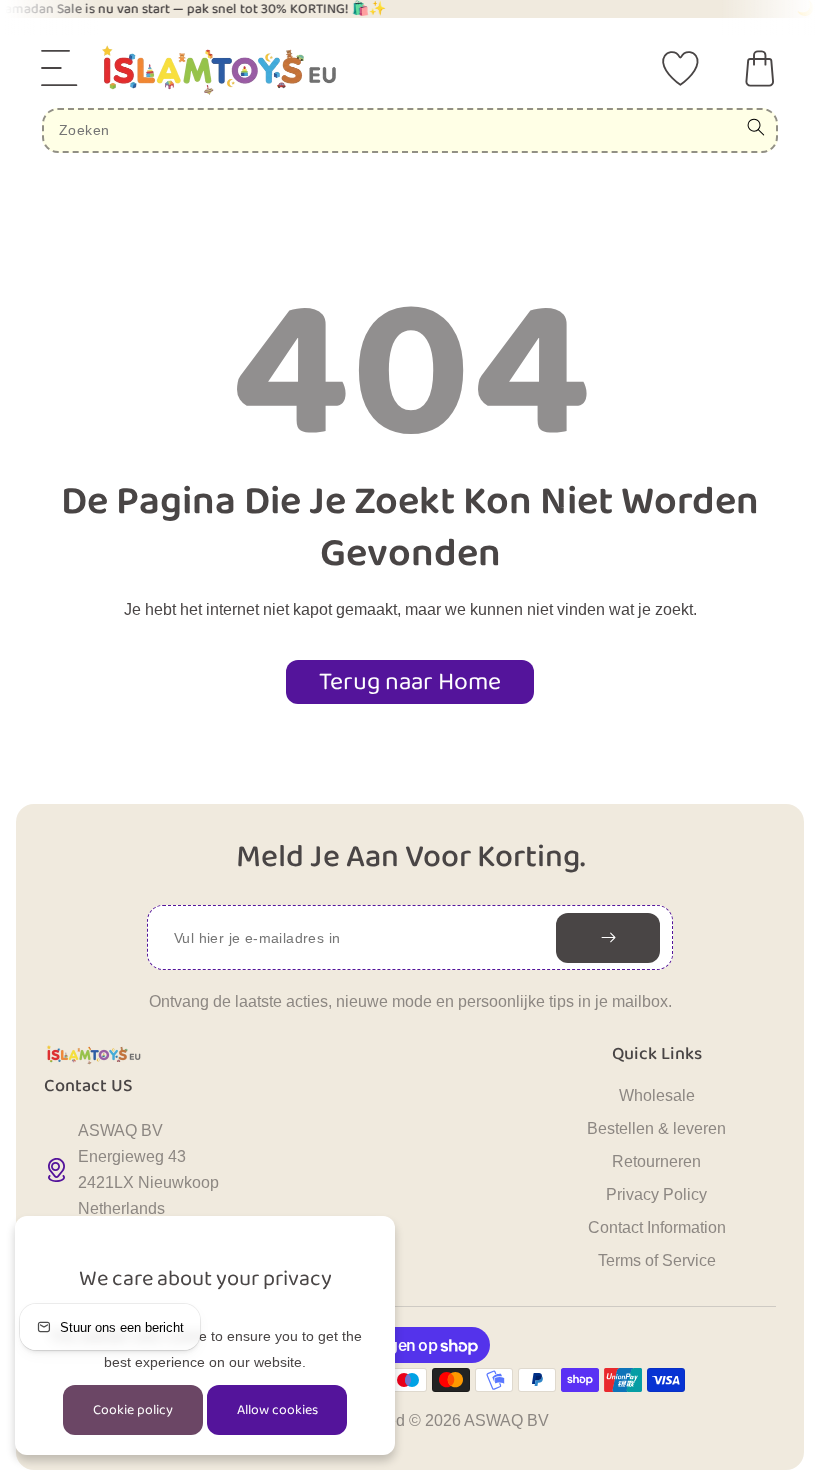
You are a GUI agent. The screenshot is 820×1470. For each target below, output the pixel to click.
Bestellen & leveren (656, 1128)
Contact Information (657, 1227)
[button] (60, 68)
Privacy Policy (656, 1194)
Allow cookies (277, 1410)
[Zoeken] (756, 127)
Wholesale (657, 1095)
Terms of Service (657, 1260)
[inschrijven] (608, 938)
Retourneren (656, 1161)
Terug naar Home (410, 682)
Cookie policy (133, 1410)
